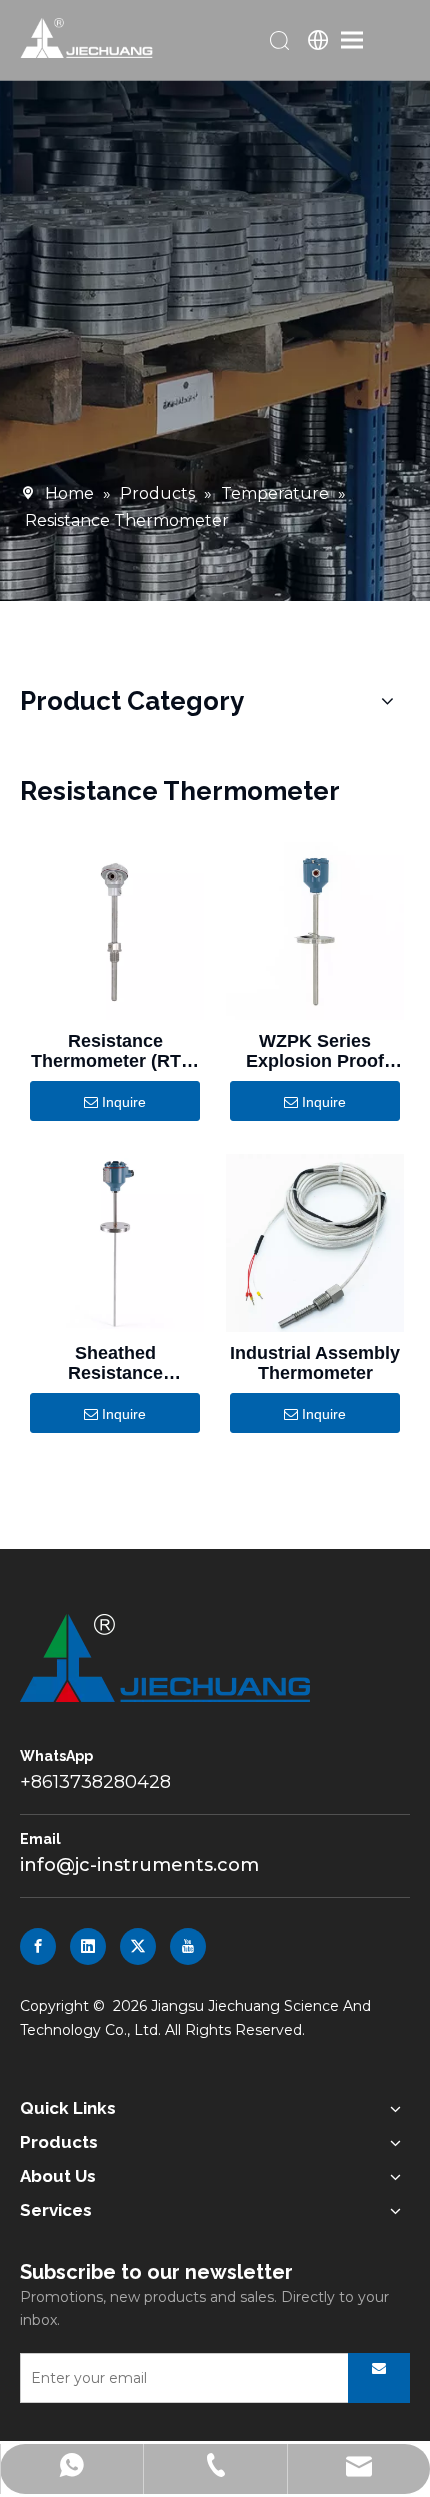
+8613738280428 (95, 1782)
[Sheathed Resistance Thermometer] (115, 1243)
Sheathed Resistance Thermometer (115, 1363)
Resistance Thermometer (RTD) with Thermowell (115, 1051)
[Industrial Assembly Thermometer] (315, 1243)
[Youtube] (188, 1946)
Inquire (124, 1102)
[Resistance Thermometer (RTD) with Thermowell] (115, 931)
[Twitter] (138, 1946)
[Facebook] (38, 1946)
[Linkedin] (88, 1946)
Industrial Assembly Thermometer (315, 1363)
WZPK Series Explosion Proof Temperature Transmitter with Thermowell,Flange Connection (315, 1051)
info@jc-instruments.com (139, 1865)
